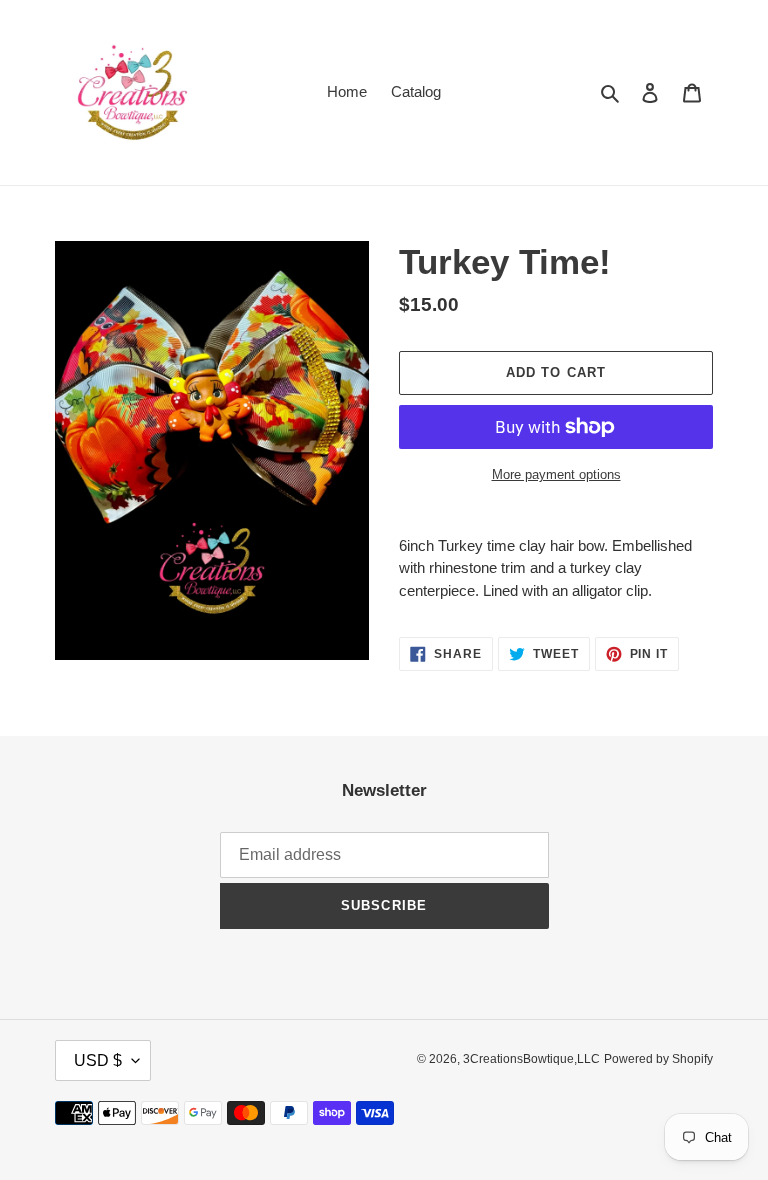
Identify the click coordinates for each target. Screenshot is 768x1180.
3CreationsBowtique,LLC (531, 1059)
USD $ (98, 1060)
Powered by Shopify (658, 1059)
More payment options (556, 474)
